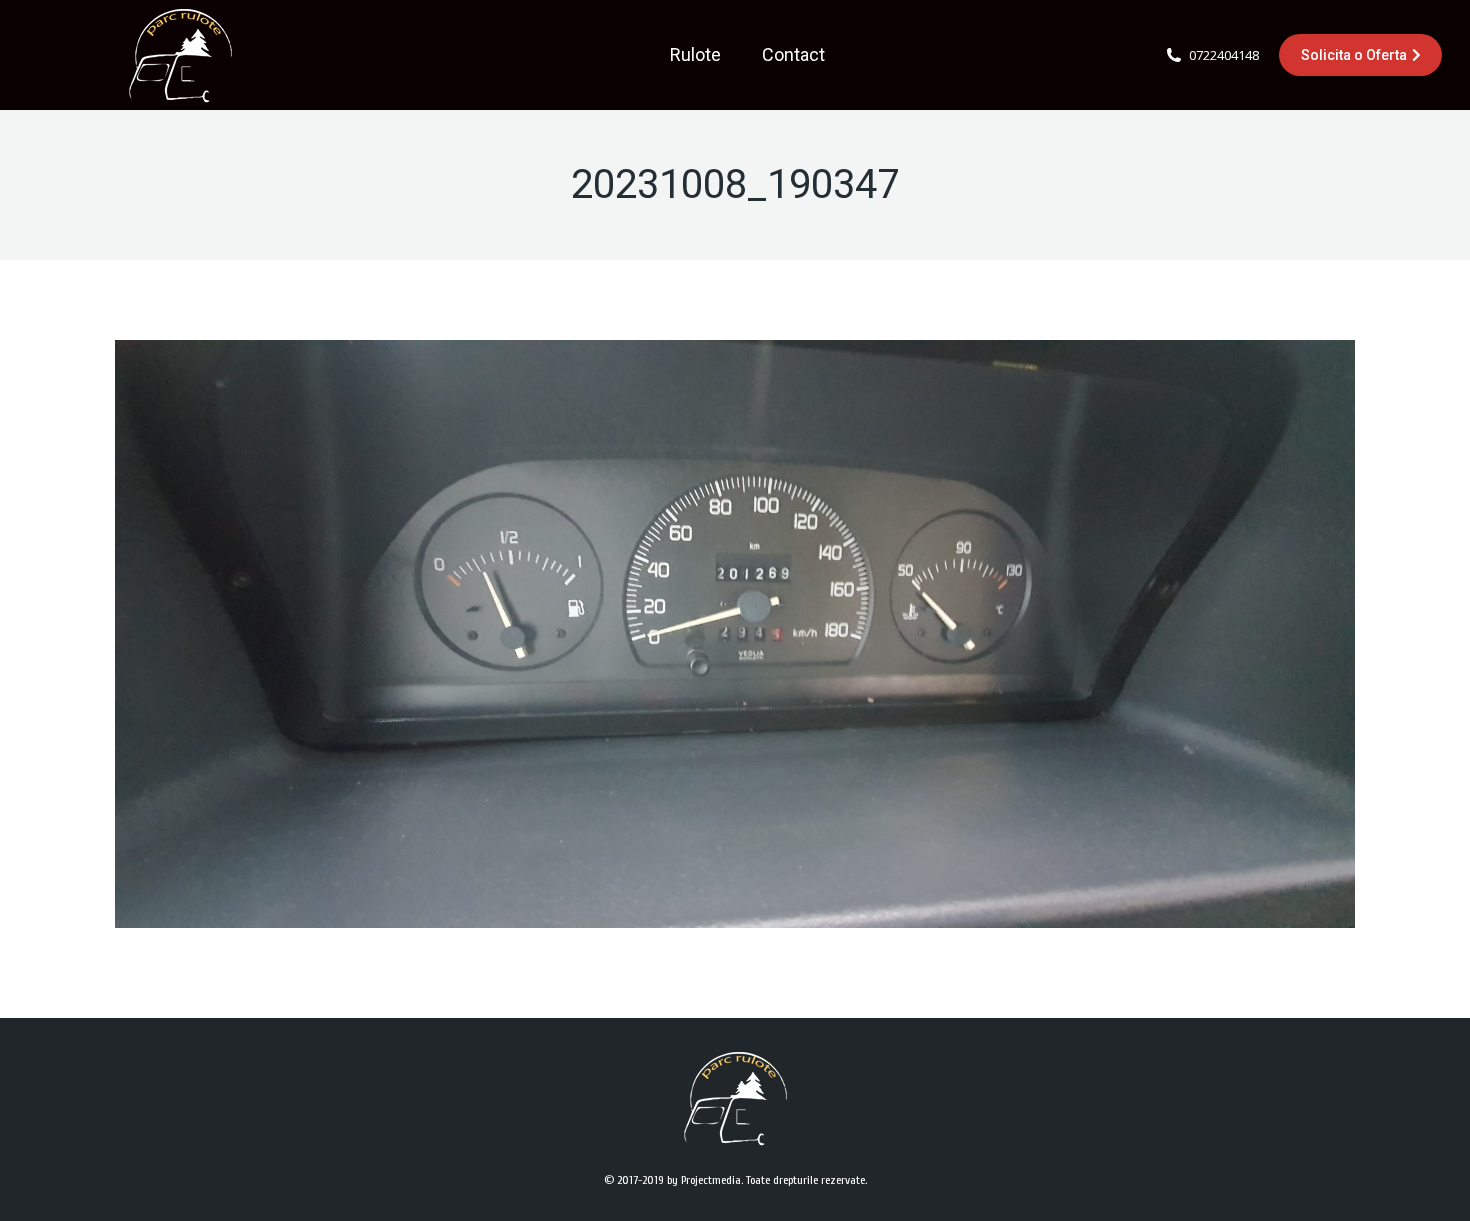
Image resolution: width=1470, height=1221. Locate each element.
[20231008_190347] (735, 634)
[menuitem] (695, 55)
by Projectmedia (704, 1180)
